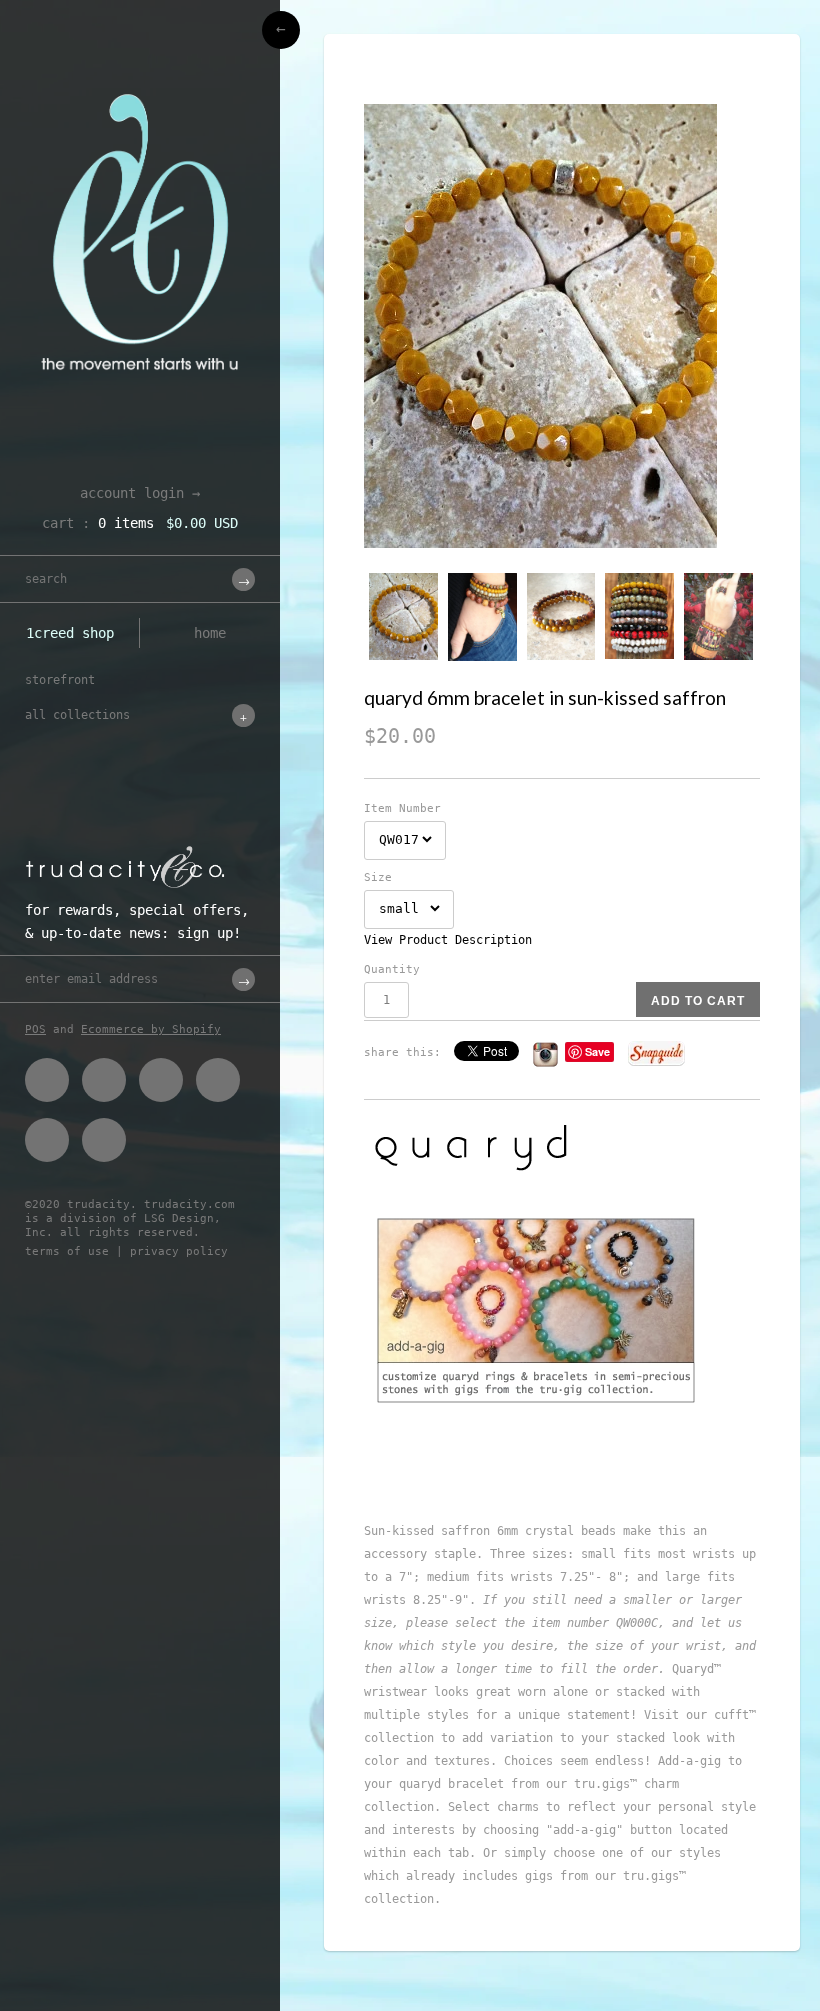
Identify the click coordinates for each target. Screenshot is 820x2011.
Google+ (218, 1080)
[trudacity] (140, 65)
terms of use (67, 1251)
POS (35, 1029)
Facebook (47, 1080)
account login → (140, 493)
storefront (60, 680)
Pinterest (161, 1080)
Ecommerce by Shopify (151, 1029)
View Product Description (448, 940)
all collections (77, 715)
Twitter (104, 1080)
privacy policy (179, 1251)
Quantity (392, 969)
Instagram (47, 1140)
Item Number (402, 808)
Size (378, 877)
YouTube (104, 1140)
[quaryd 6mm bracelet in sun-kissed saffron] (562, 326)
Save (597, 1051)
